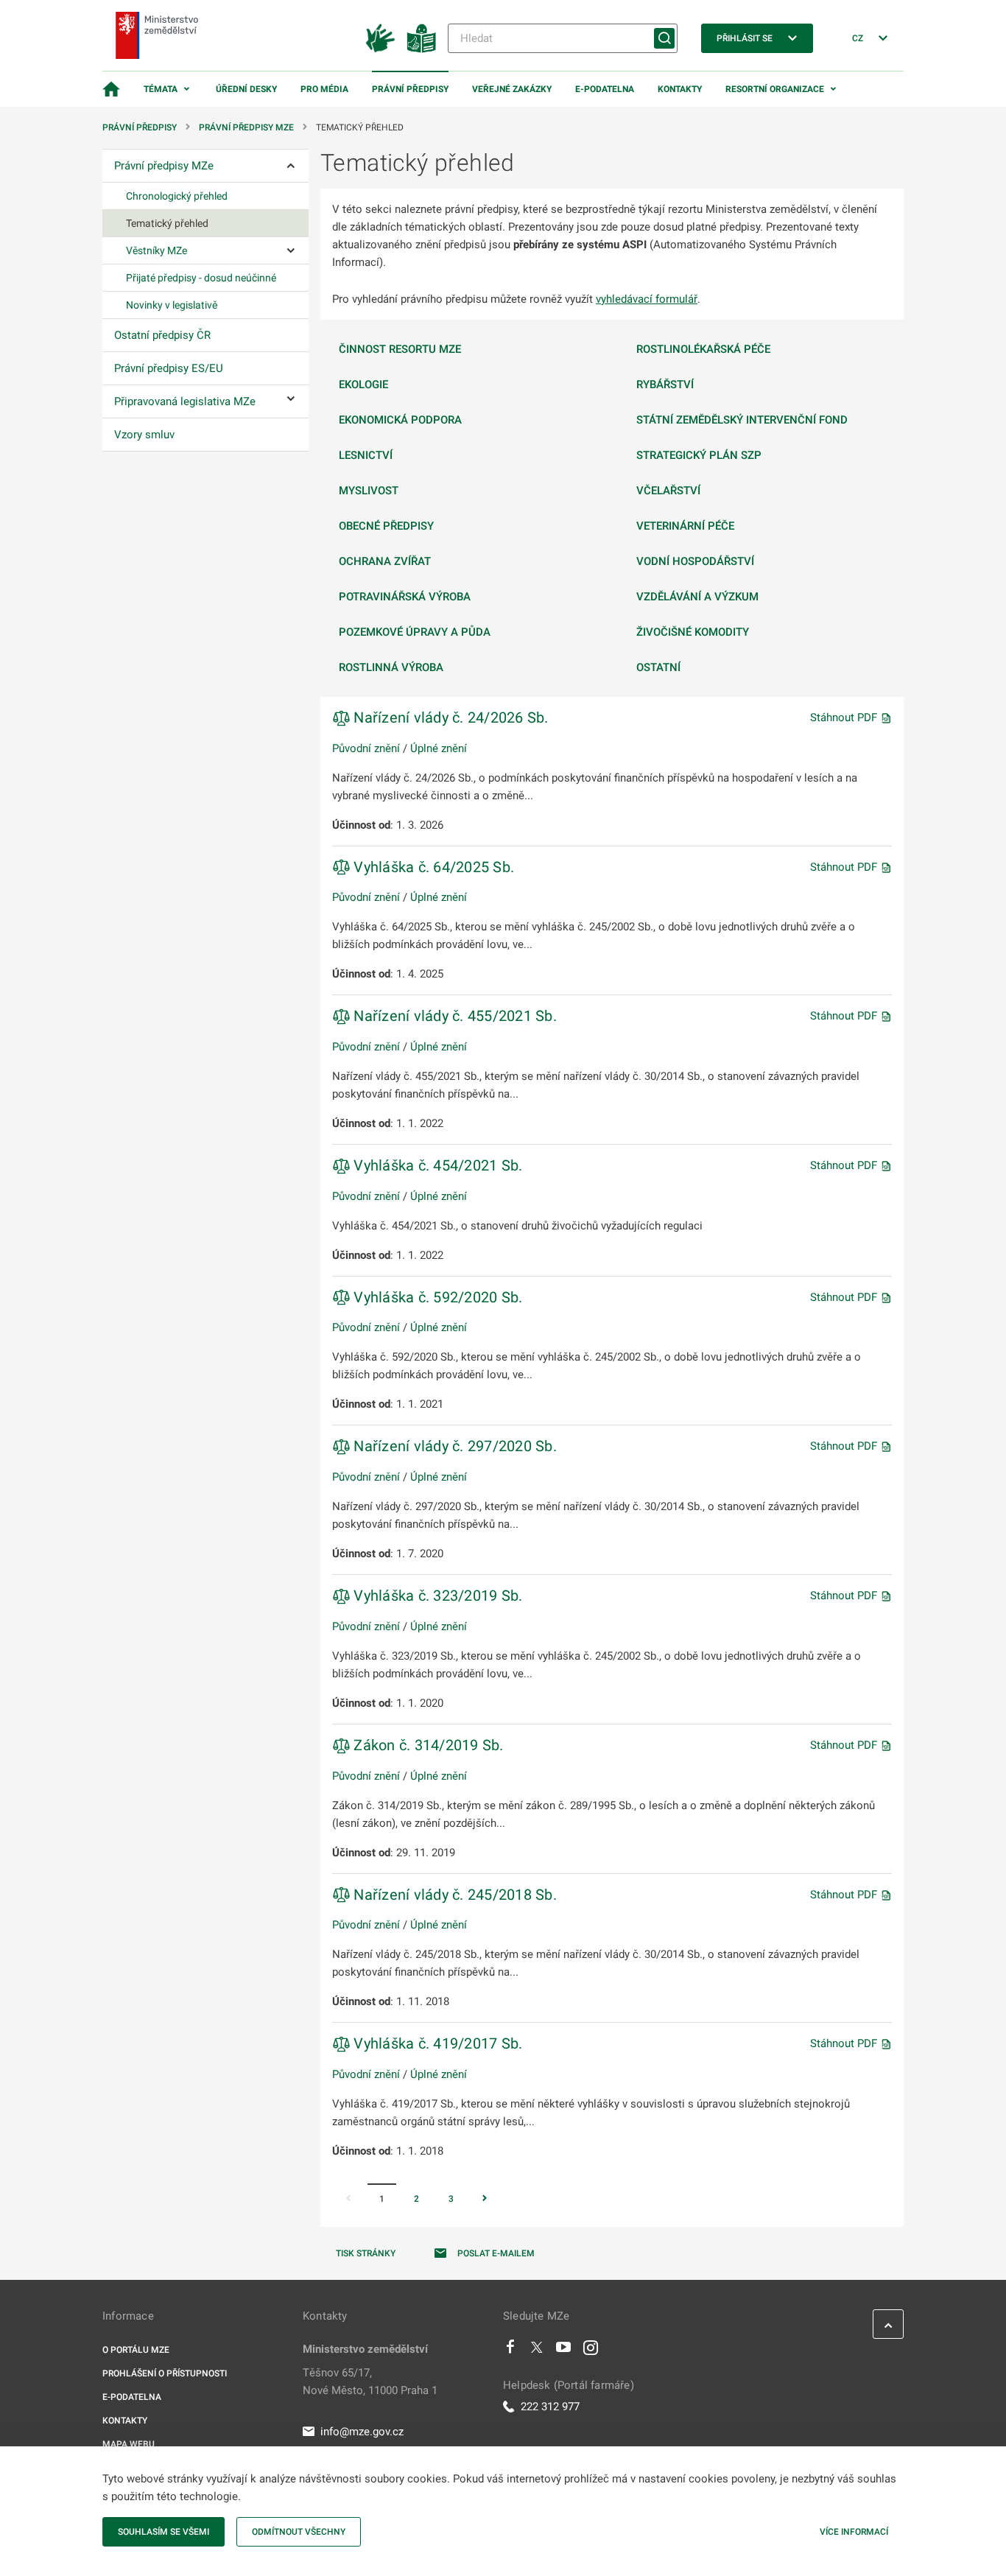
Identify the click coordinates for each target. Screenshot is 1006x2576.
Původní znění (366, 748)
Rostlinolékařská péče (703, 349)
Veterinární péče (685, 526)
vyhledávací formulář (647, 299)
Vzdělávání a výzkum (697, 597)
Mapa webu (129, 2444)
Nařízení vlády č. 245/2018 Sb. (453, 1895)
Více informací (854, 2532)
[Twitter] (537, 2351)
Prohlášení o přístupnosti (165, 2373)
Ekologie (363, 385)
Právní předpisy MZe (246, 127)
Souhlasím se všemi (163, 2532)
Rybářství (665, 385)
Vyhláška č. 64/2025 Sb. (432, 867)
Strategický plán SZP (699, 455)
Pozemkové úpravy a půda (415, 632)
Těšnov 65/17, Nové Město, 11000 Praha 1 (370, 2382)
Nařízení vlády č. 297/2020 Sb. (453, 1446)
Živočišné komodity (693, 632)
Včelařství (668, 491)
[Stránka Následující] (485, 2200)
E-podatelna (605, 89)
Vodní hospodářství (695, 561)
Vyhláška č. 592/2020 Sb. (436, 1297)
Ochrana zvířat (385, 561)
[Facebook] (510, 2351)
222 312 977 (550, 2407)
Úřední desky (246, 89)
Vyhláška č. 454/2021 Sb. (436, 1165)
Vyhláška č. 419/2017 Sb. (436, 2043)
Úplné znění (439, 748)
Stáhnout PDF (845, 717)
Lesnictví (366, 455)
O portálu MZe (136, 2350)
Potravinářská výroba (405, 597)
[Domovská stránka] (111, 89)
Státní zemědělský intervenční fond (742, 420)
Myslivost (369, 491)
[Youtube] (564, 2351)
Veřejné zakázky (512, 89)
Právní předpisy (410, 89)
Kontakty (680, 89)
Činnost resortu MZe (400, 349)
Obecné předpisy (386, 526)
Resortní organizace (775, 89)
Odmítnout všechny (299, 2532)
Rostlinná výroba (391, 667)
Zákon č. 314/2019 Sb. (427, 1745)
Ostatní (658, 667)
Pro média (324, 89)
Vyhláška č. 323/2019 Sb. (436, 1596)
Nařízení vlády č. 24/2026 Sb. (449, 717)
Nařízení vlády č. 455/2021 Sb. (453, 1016)
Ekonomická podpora (400, 420)
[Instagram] (591, 2351)
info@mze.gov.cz (362, 2432)
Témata (161, 89)
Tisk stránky (366, 2253)
